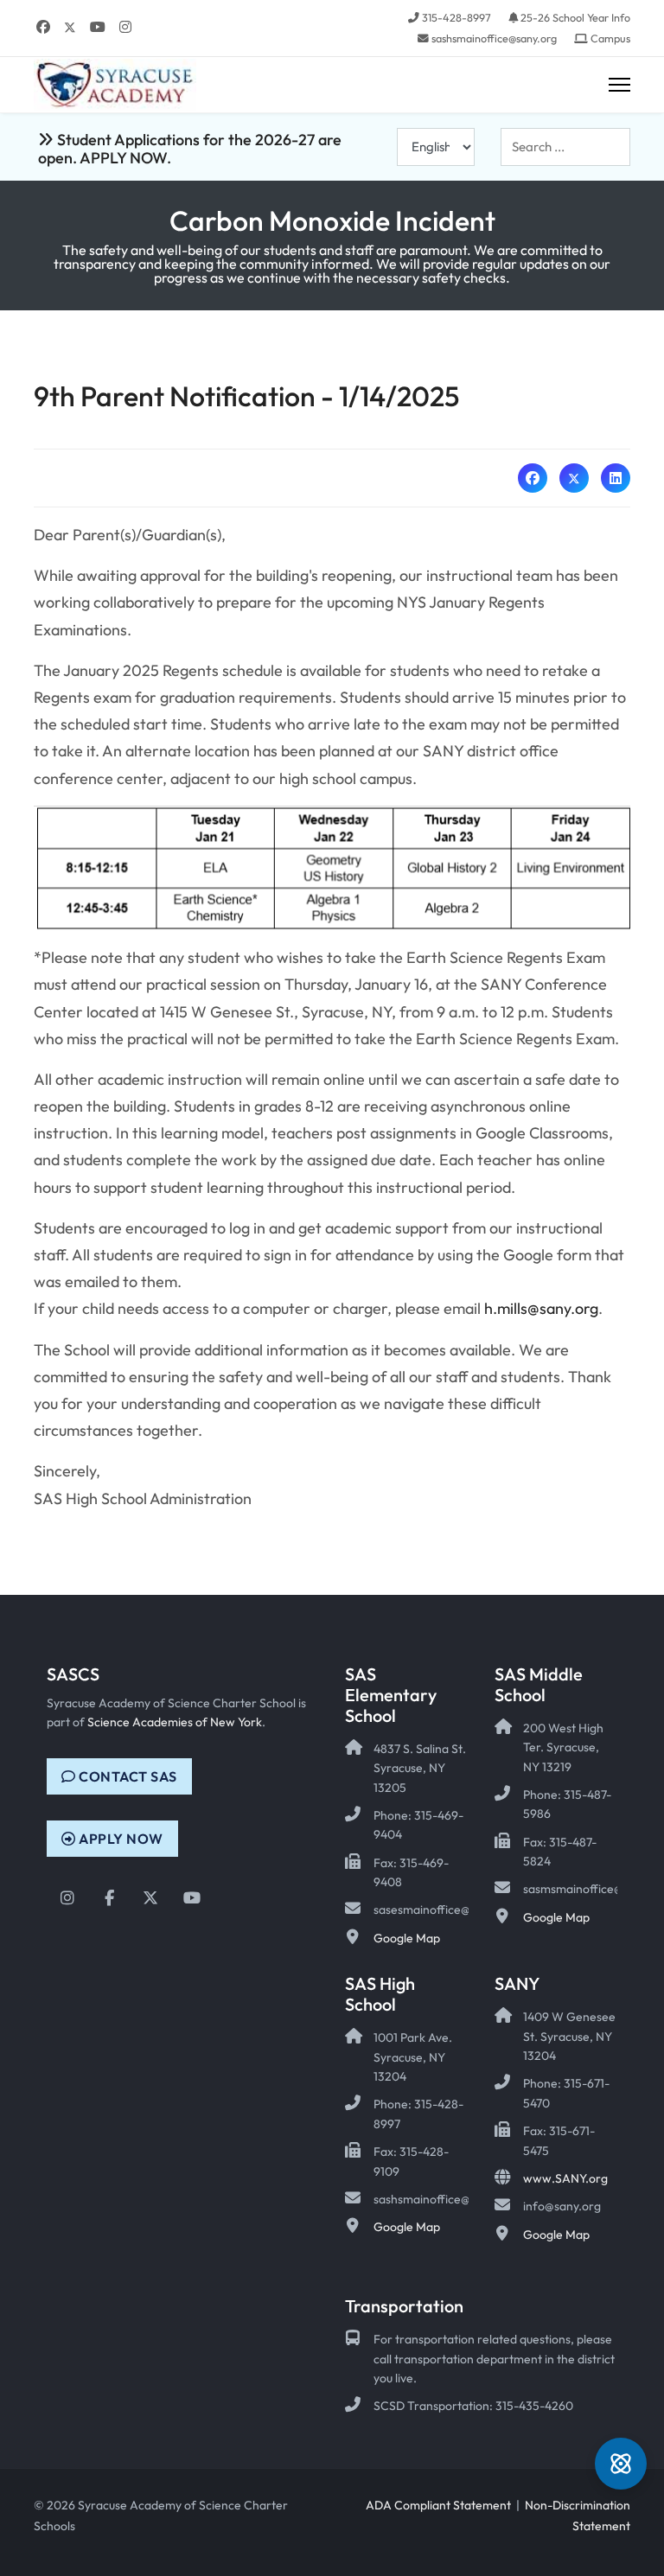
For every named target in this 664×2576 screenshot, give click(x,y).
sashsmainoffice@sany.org (494, 38)
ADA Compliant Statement (438, 2505)
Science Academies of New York (175, 1722)
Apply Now (120, 1839)
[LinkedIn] (616, 478)
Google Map (407, 1938)
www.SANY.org (565, 2178)
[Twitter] (70, 27)
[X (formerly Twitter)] (574, 478)
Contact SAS (127, 1776)
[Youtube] (98, 27)
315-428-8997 (456, 17)
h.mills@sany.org (541, 1308)
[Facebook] (43, 27)
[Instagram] (125, 27)
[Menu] (619, 85)
